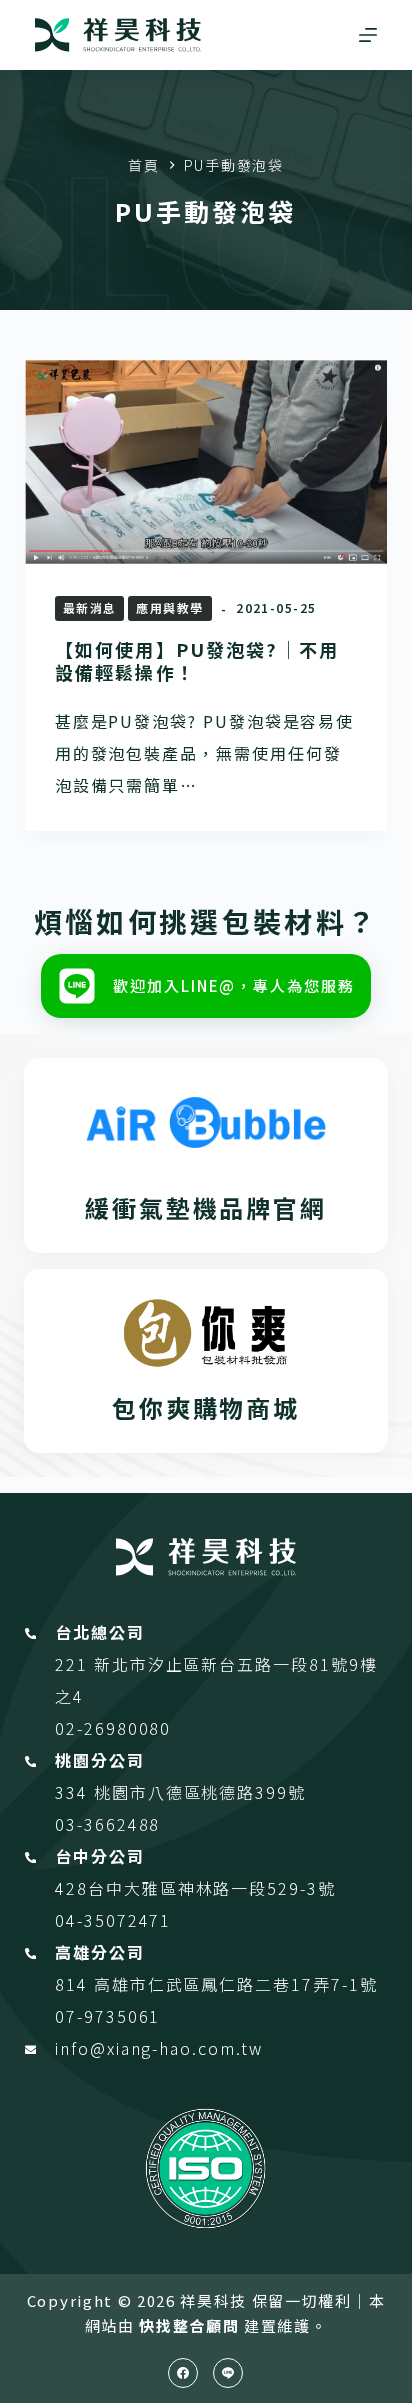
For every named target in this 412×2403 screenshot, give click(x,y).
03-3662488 (107, 1824)
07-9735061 (107, 2016)
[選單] (368, 35)
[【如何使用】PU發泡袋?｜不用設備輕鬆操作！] (206, 462)
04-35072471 (113, 1920)
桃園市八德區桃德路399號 (200, 1792)
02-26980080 (113, 1728)
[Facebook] (183, 2373)
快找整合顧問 (189, 2325)
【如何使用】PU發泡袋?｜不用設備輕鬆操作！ (197, 660)
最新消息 (90, 607)
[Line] (228, 2373)
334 (74, 1792)
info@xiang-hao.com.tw (158, 2048)
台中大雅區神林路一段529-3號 (212, 1888)
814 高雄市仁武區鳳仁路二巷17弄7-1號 (216, 1984)
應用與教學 (169, 607)
